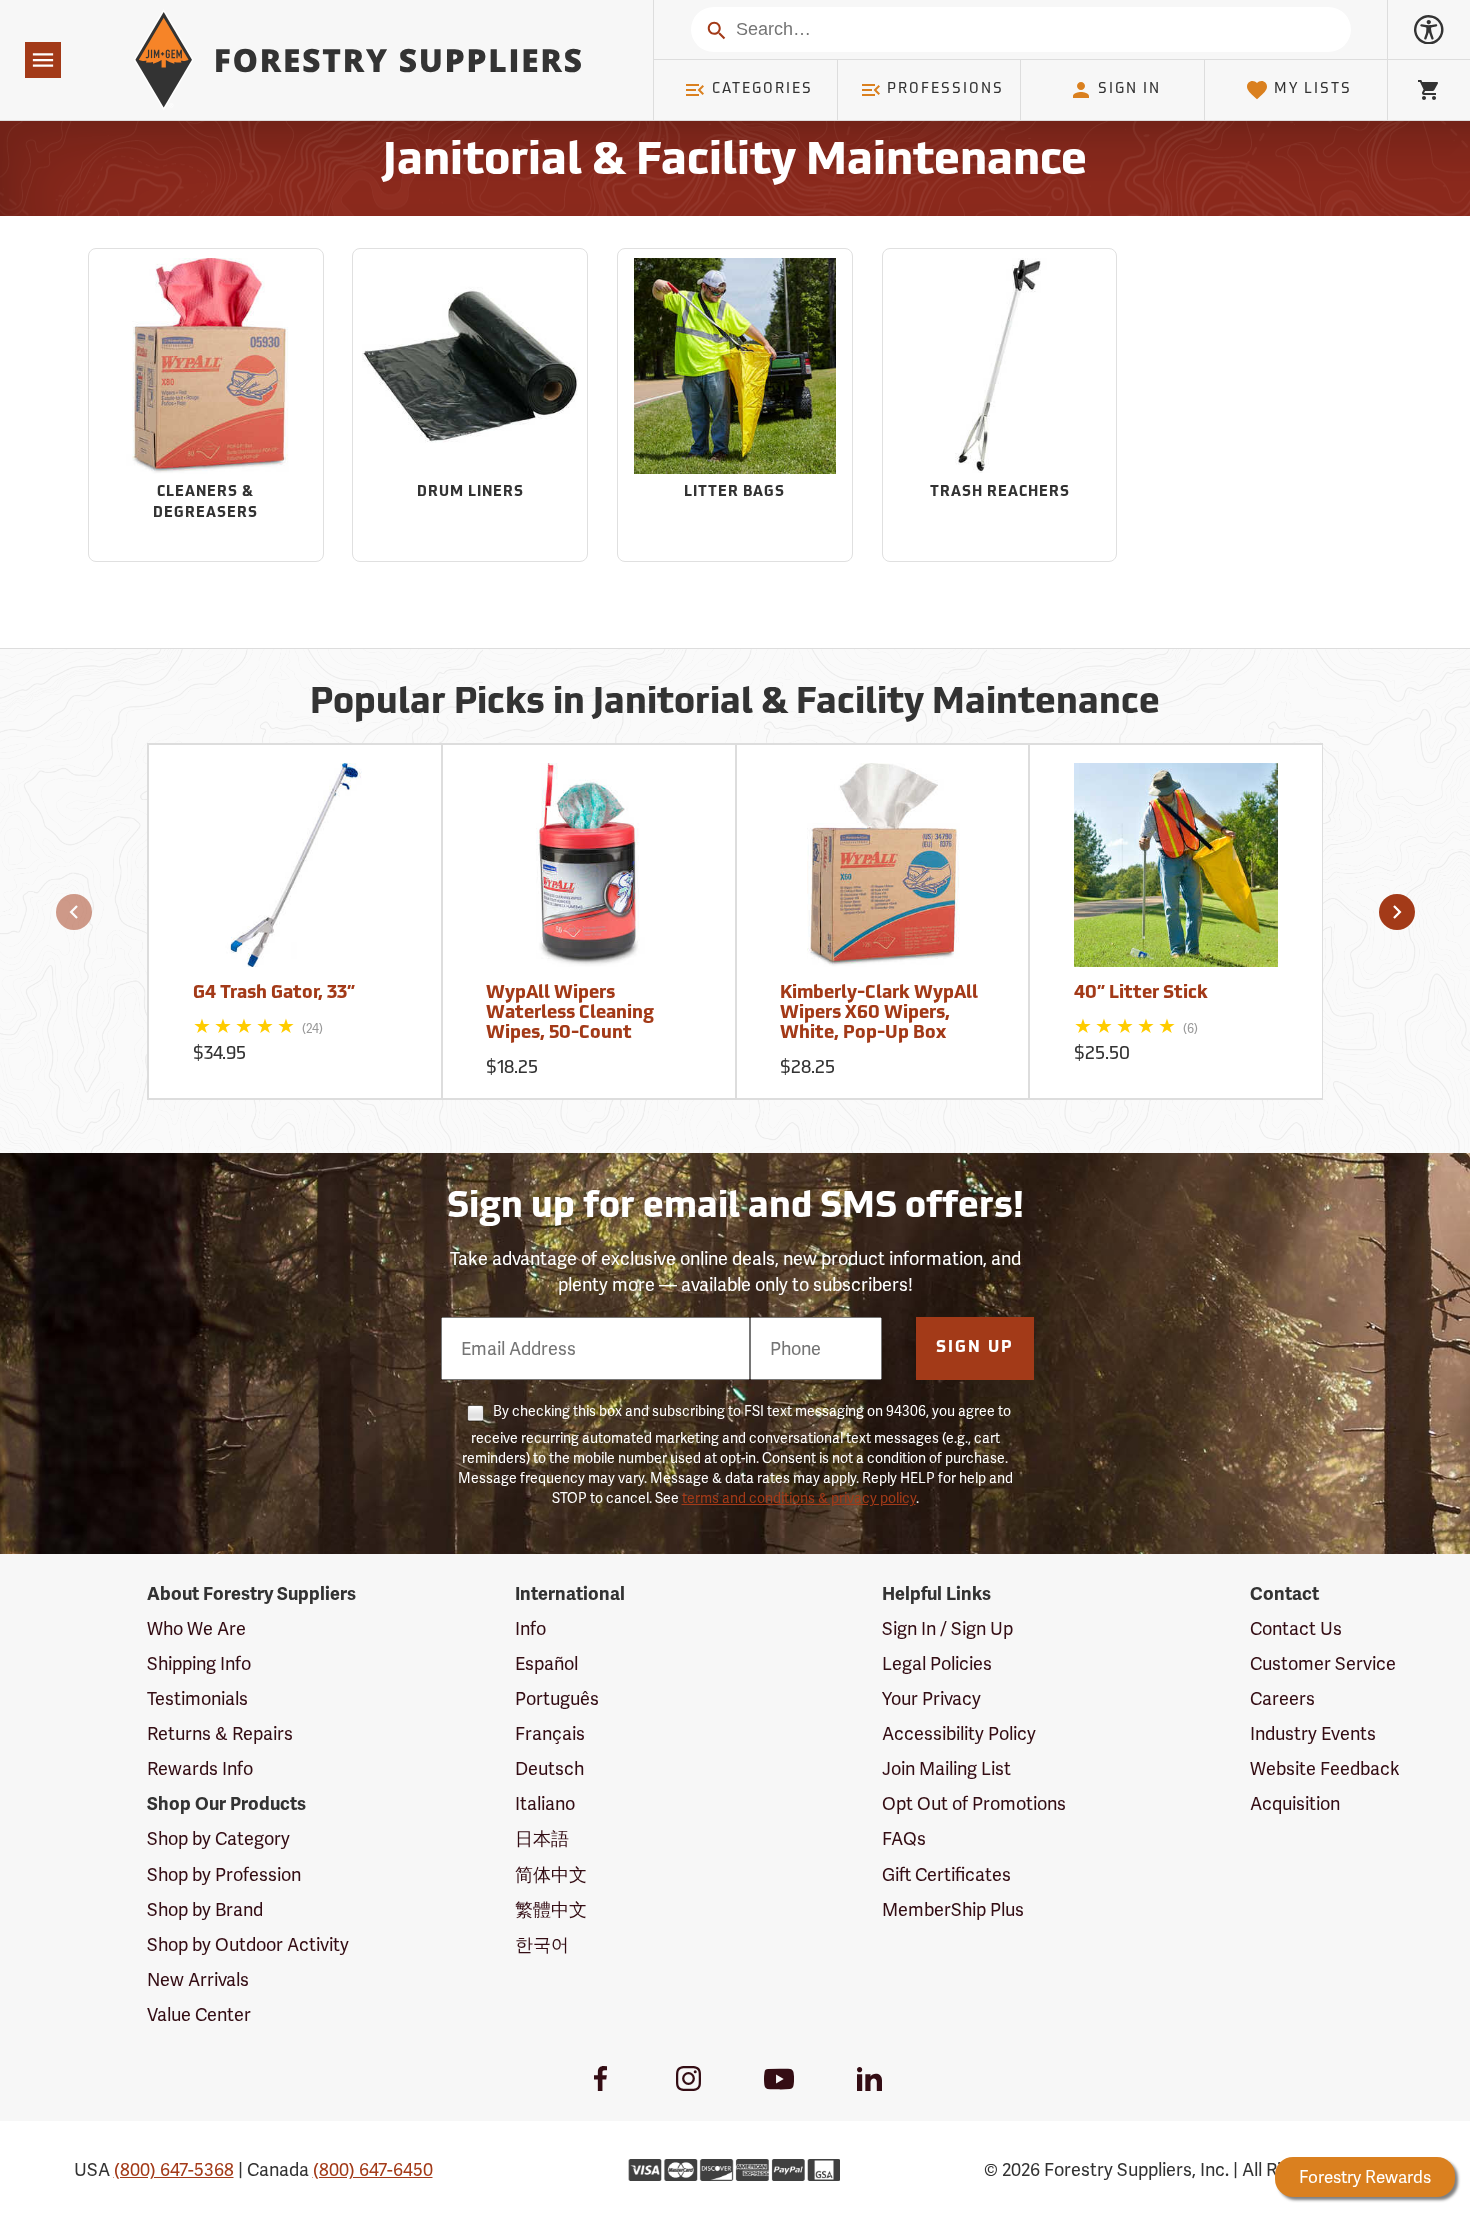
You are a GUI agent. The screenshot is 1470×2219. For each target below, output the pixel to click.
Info (530, 1628)
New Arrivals (198, 1979)
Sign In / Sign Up (947, 1628)
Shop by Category (218, 1838)
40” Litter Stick (1141, 994)
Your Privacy (931, 1698)
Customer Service (1323, 1663)
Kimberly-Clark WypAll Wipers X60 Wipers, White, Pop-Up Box (879, 1014)
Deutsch (549, 1768)
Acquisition (1295, 1803)
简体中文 (551, 1874)
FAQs (904, 1838)
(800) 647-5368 (174, 2169)
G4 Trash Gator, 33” (274, 994)
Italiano (545, 1803)
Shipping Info (199, 1663)
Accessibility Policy (959, 1733)
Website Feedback (1325, 1768)
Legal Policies (937, 1663)
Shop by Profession (224, 1874)
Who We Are (196, 1628)
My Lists (1313, 89)
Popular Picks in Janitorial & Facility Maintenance (735, 704)
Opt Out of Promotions (974, 1803)
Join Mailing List (946, 1768)
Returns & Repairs (220, 1733)
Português (557, 1698)
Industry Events (1313, 1733)
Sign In (1129, 89)
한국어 (542, 1944)
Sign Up (975, 1348)
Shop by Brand (205, 1909)
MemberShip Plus (953, 1909)
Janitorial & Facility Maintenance (735, 162)
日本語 (542, 1838)
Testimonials (197, 1698)
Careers (1282, 1698)
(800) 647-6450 (373, 2169)
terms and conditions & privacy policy (799, 1498)
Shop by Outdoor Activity (248, 1944)
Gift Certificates (946, 1874)
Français (550, 1733)
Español (546, 1663)
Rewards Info (200, 1768)
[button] (74, 912)
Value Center (199, 2014)
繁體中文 (551, 1909)
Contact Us (1296, 1628)
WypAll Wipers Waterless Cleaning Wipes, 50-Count (570, 1014)
